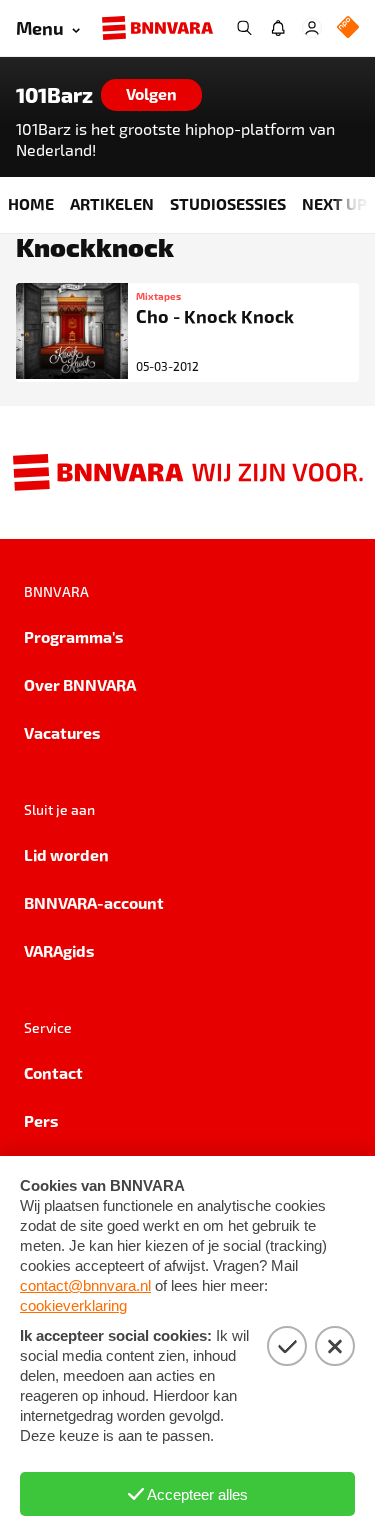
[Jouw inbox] (278, 28)
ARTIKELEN (112, 203)
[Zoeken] (244, 28)
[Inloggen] (312, 28)
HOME (31, 203)
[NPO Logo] (348, 28)
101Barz (54, 95)
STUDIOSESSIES (228, 203)
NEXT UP (334, 203)
